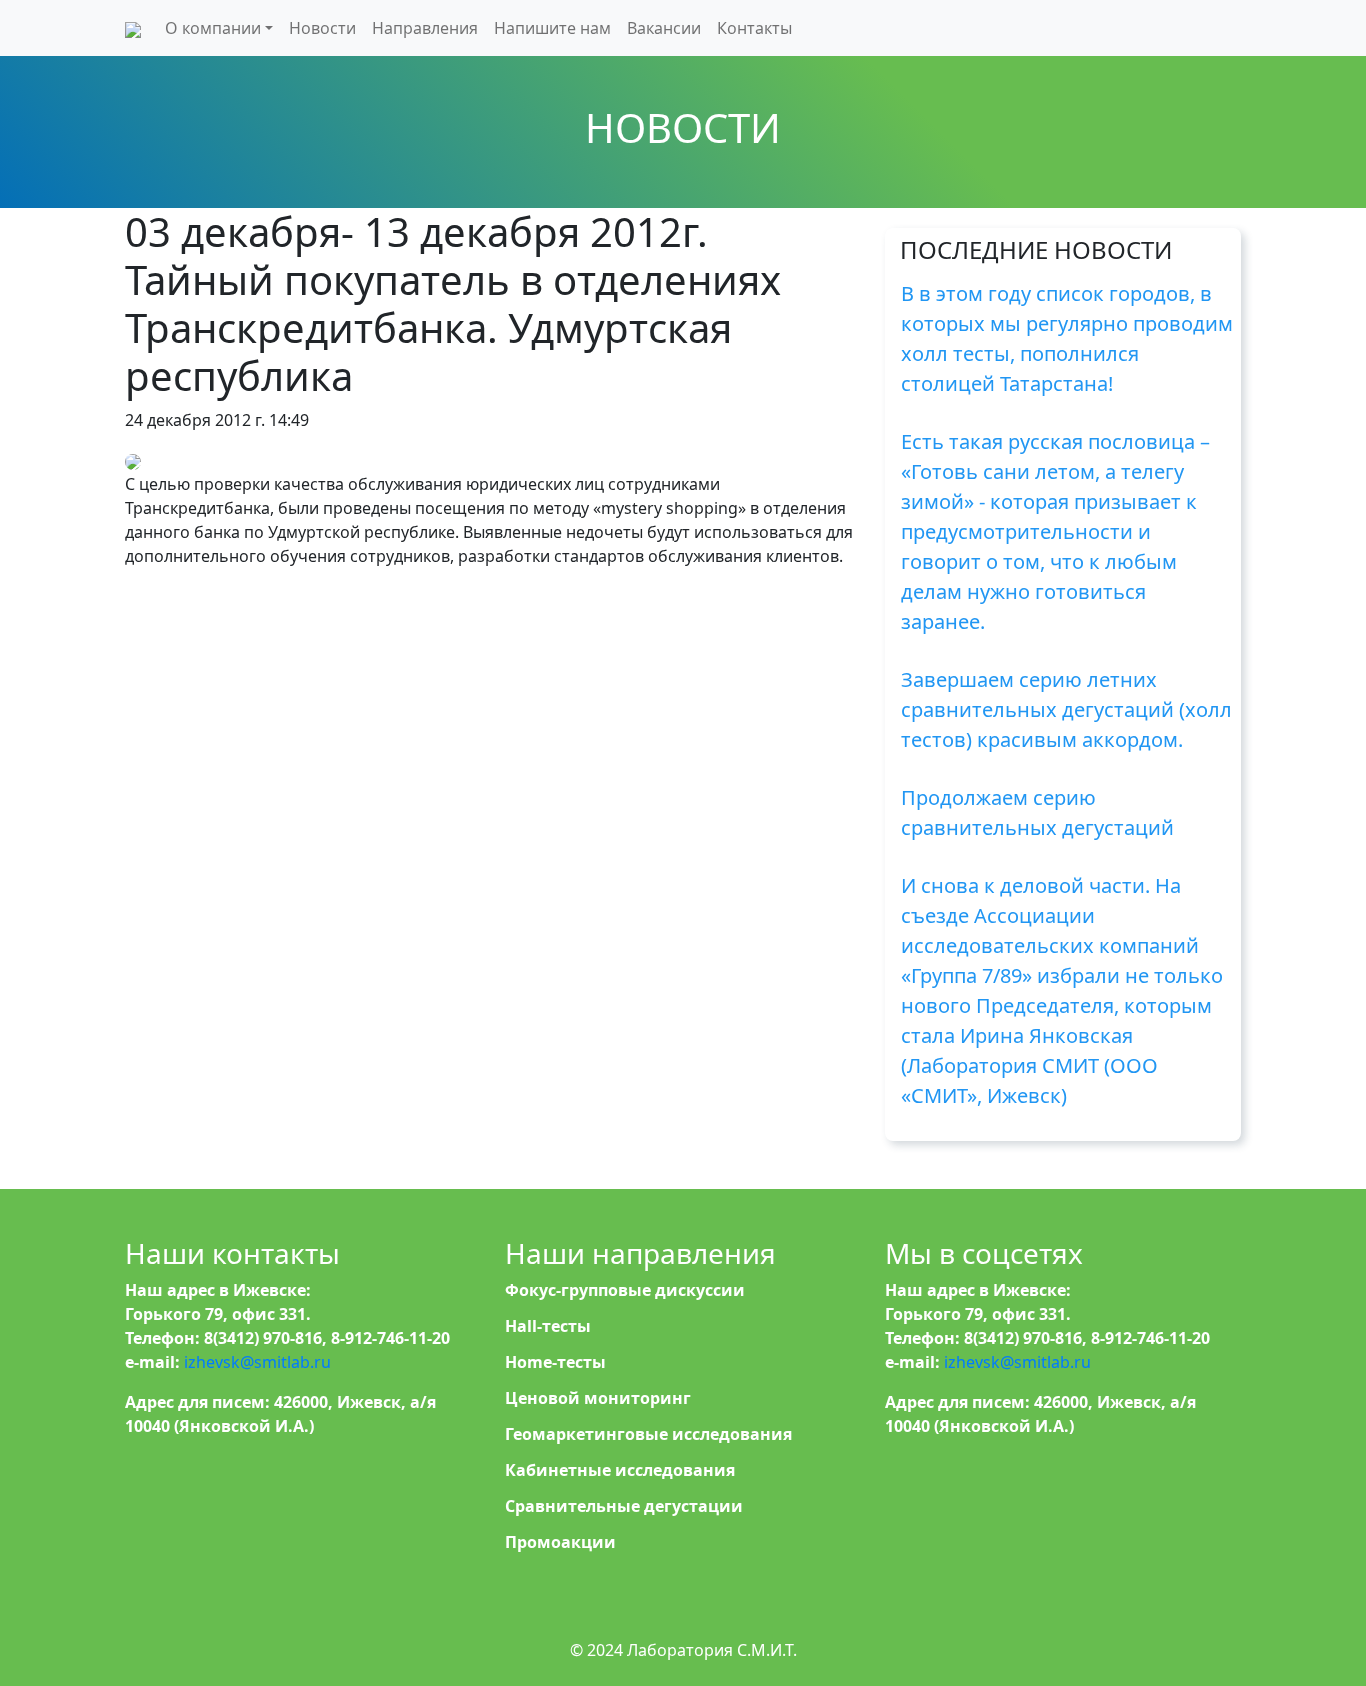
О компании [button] (213, 28)
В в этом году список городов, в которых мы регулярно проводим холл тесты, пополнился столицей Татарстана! (1067, 338)
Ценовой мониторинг (598, 1398)
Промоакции (560, 1542)
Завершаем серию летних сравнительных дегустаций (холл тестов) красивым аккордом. (1066, 709)
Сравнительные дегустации (624, 1506)
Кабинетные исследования (620, 1470)
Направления (425, 28)
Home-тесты (555, 1362)
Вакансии (664, 28)
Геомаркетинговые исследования (648, 1434)
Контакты (754, 28)
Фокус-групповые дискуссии (625, 1290)
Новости (322, 28)
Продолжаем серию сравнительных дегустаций (1037, 812)
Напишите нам (552, 28)
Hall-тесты (548, 1326)
